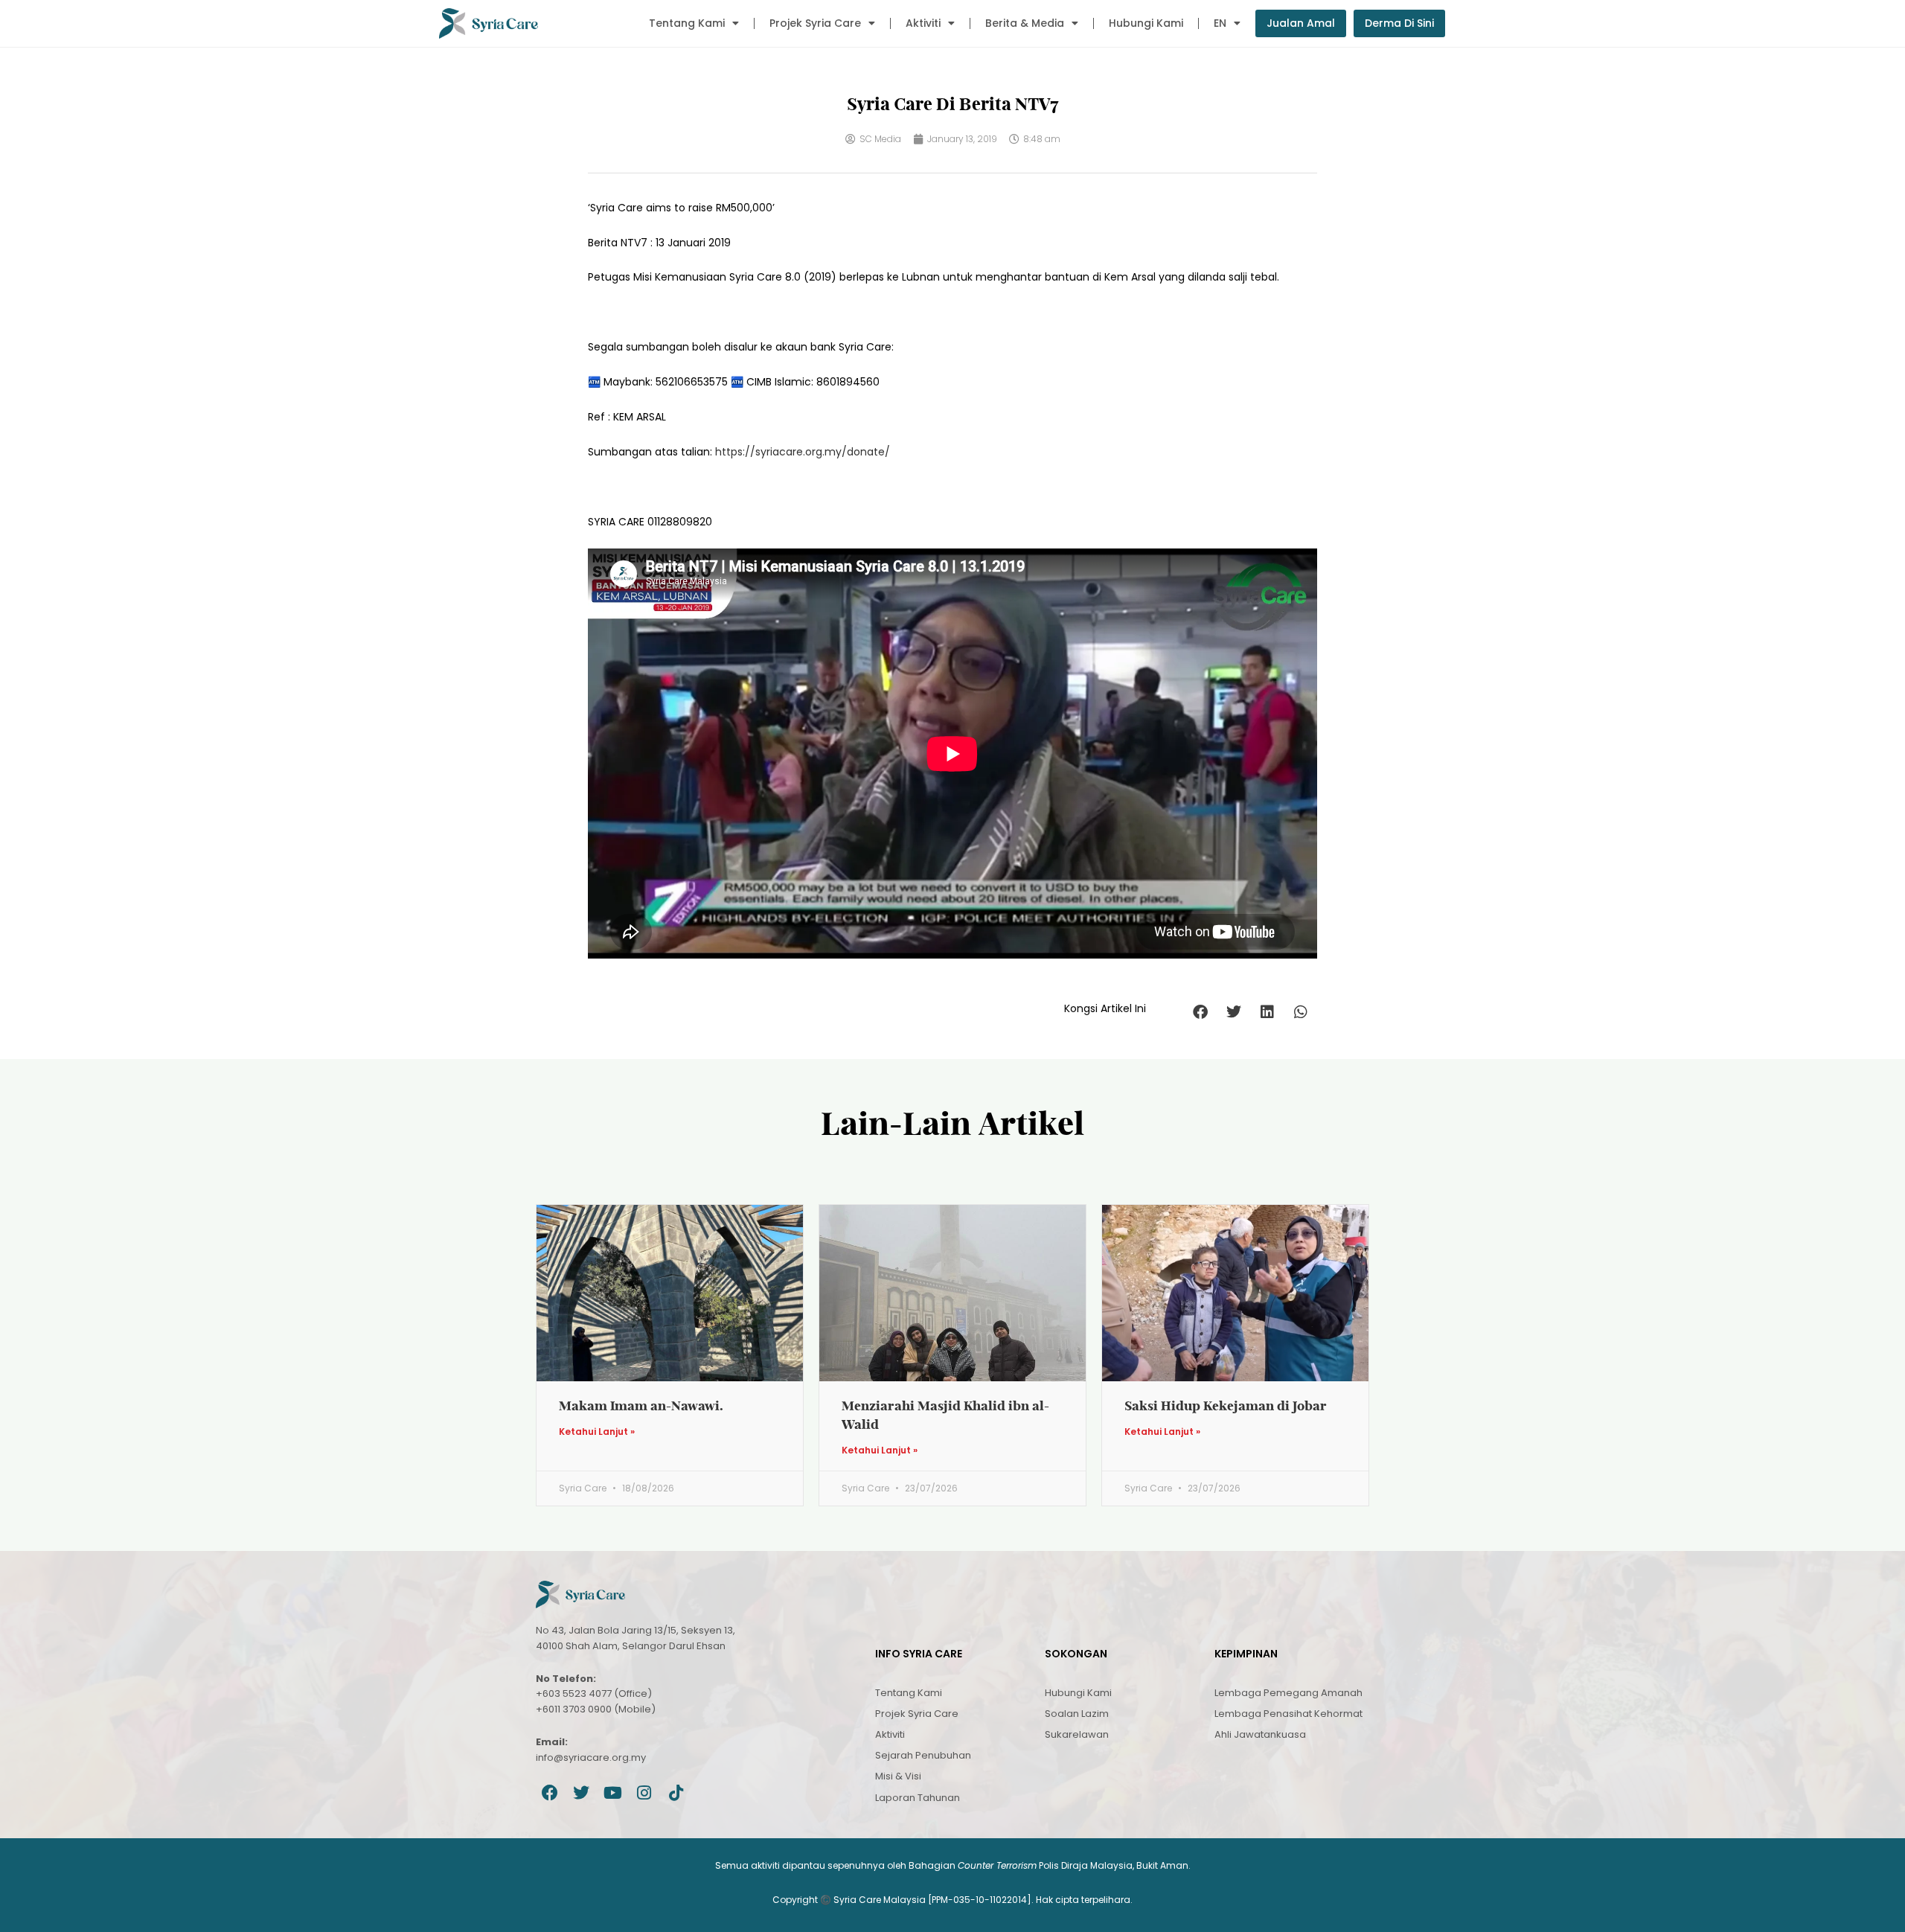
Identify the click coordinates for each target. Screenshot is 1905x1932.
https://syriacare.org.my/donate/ (803, 452)
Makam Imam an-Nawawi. (641, 1405)
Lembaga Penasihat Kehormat (1288, 1714)
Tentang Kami (687, 23)
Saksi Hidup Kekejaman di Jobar (1226, 1405)
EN (1220, 23)
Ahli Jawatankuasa (1260, 1734)
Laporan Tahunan (918, 1798)
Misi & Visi (898, 1776)
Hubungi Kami (1146, 23)
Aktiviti (923, 23)
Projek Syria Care (815, 23)
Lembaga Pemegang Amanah (1288, 1693)
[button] (1200, 1013)
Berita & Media (1025, 23)
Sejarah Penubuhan (923, 1755)
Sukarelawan (1077, 1734)
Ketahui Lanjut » (597, 1432)
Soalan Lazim (1077, 1714)
